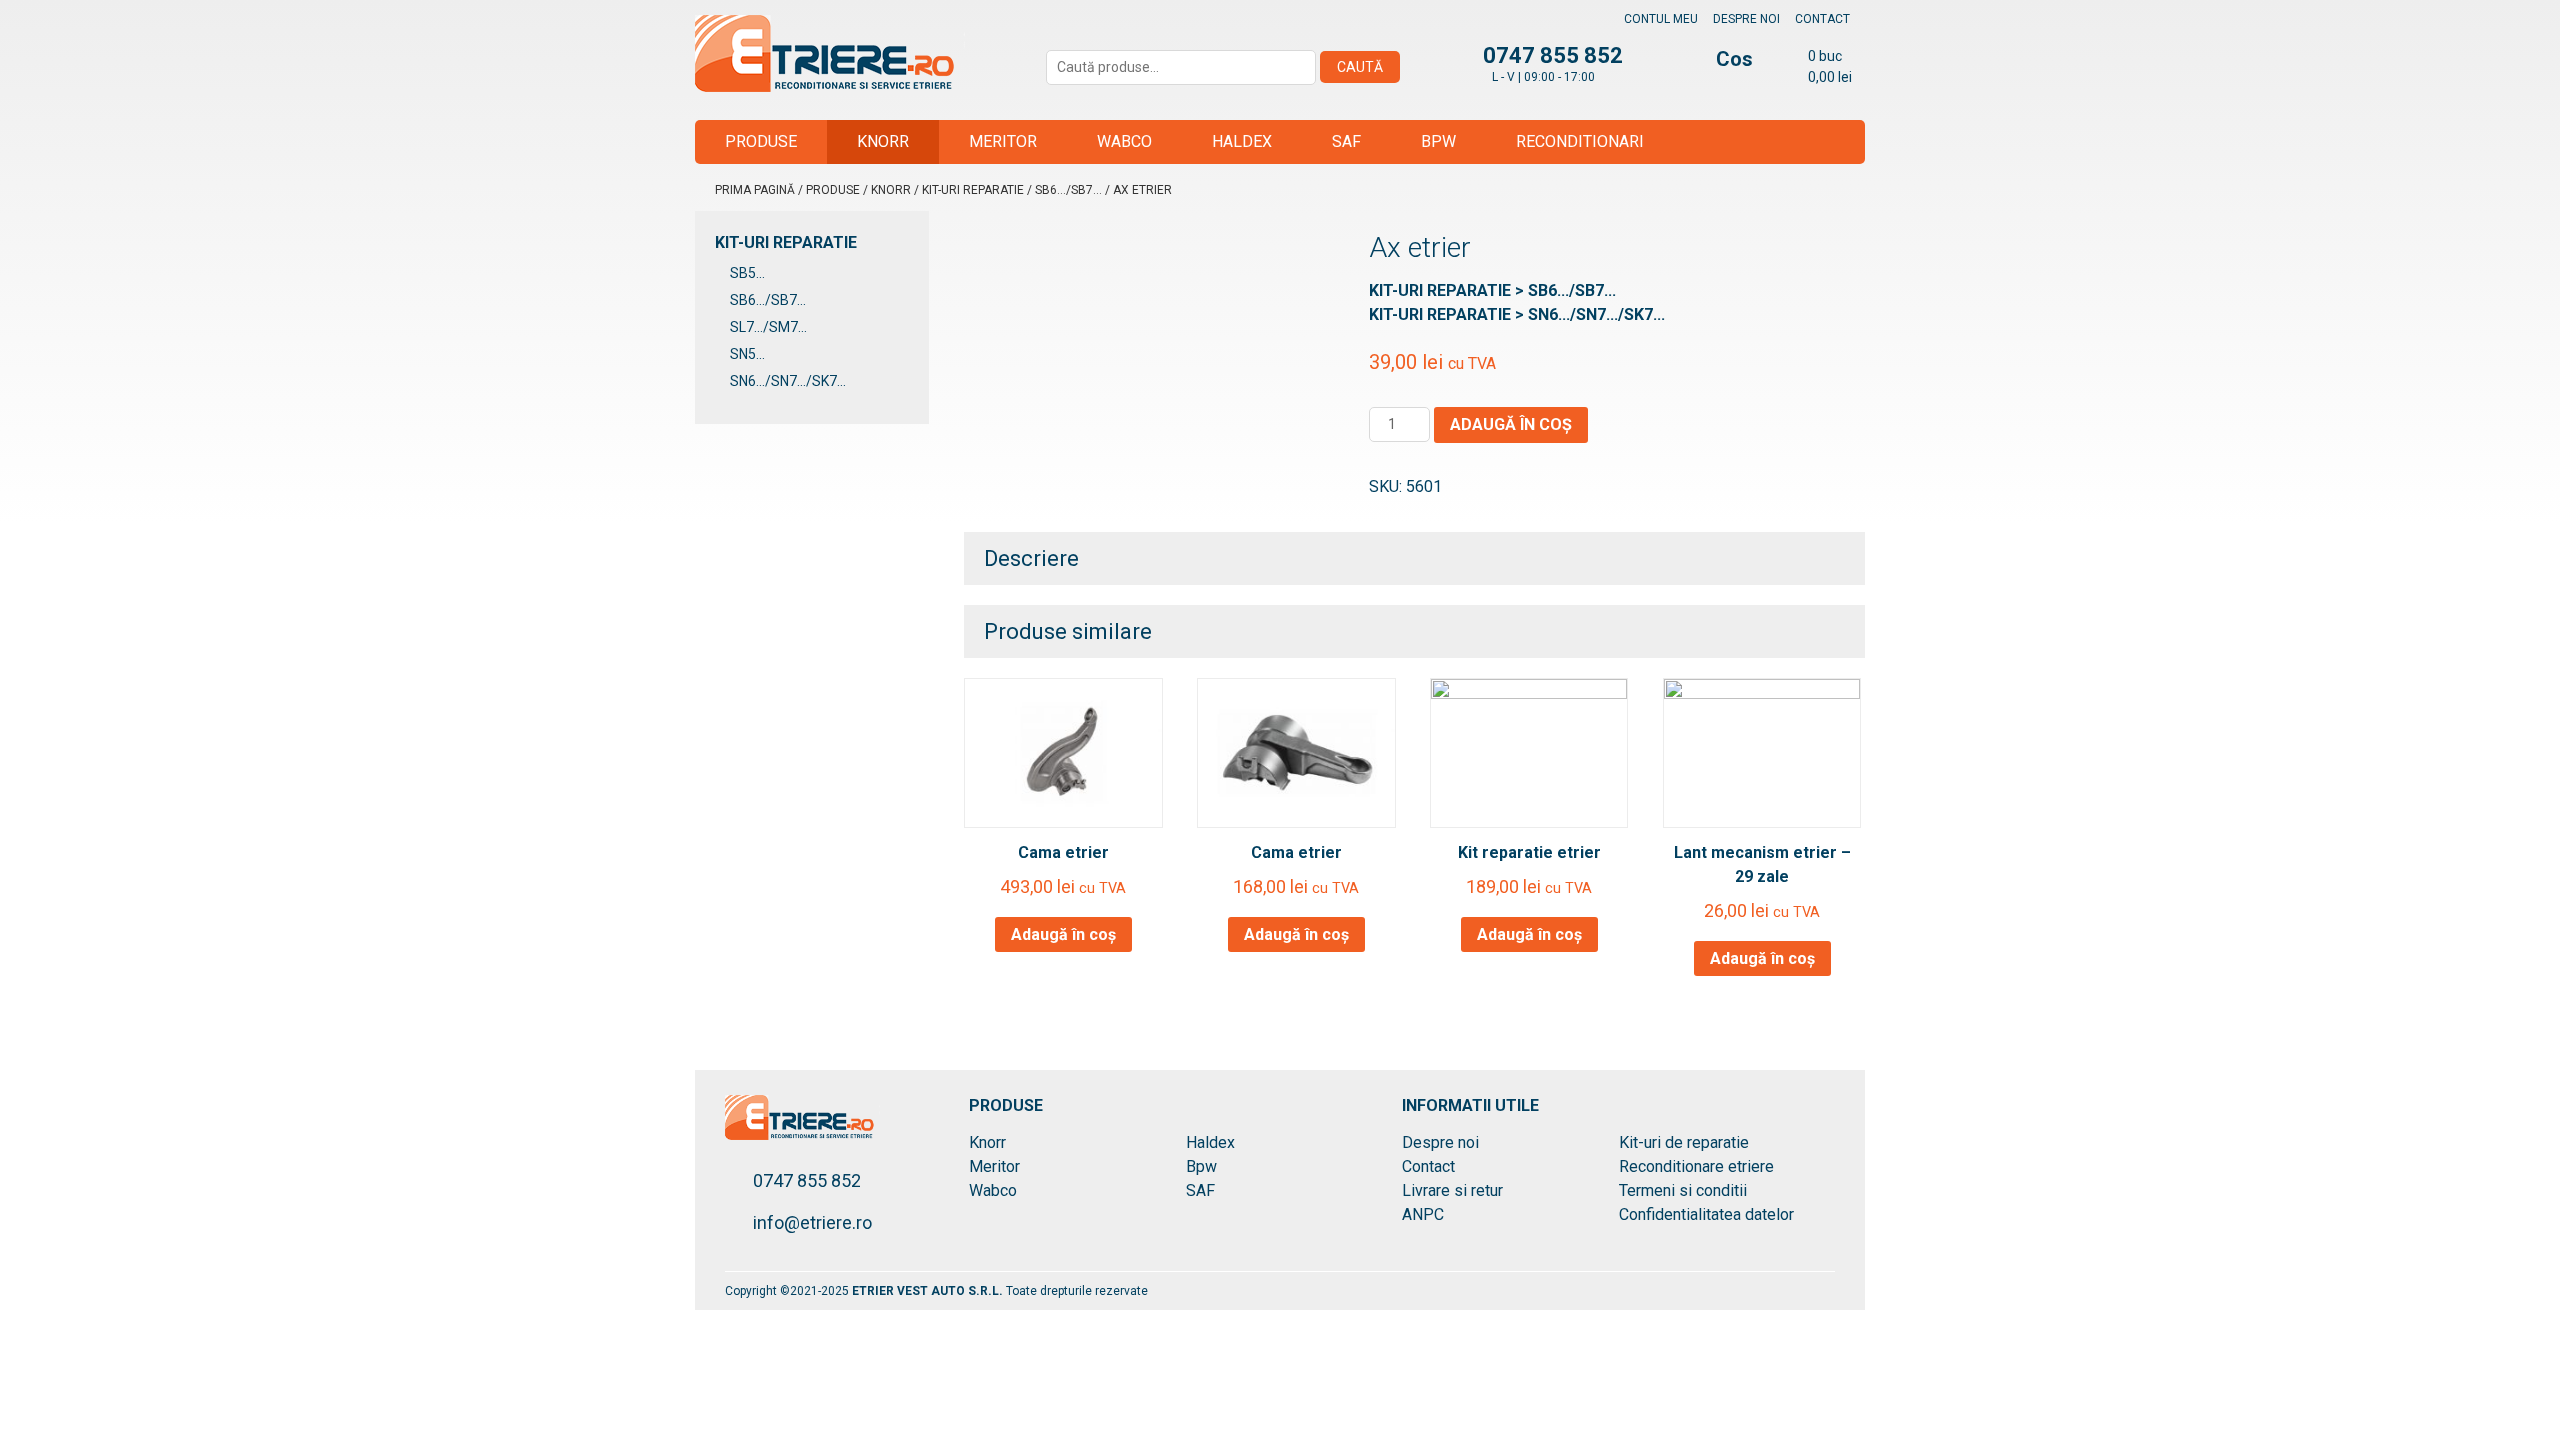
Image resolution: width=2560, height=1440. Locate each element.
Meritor (1003, 141)
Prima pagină (755, 190)
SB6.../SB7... (1068, 190)
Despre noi (1746, 19)
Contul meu (1661, 19)
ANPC (1423, 1214)
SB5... (747, 273)
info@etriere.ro (812, 1222)
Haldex (1242, 141)
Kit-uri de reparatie (1684, 1142)
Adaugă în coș (1511, 424)
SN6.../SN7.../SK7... (788, 381)
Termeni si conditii (1683, 1190)
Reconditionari (1580, 141)
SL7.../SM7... (768, 327)
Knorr (883, 141)
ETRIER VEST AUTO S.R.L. (929, 1291)
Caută (1360, 67)
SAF (1346, 141)
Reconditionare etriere (1696, 1166)
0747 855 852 (807, 1180)
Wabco (1124, 141)
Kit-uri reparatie (973, 190)
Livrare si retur (1452, 1190)
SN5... (747, 354)
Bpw (1438, 141)
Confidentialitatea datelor (1706, 1214)
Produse (761, 141)
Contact (1822, 19)
